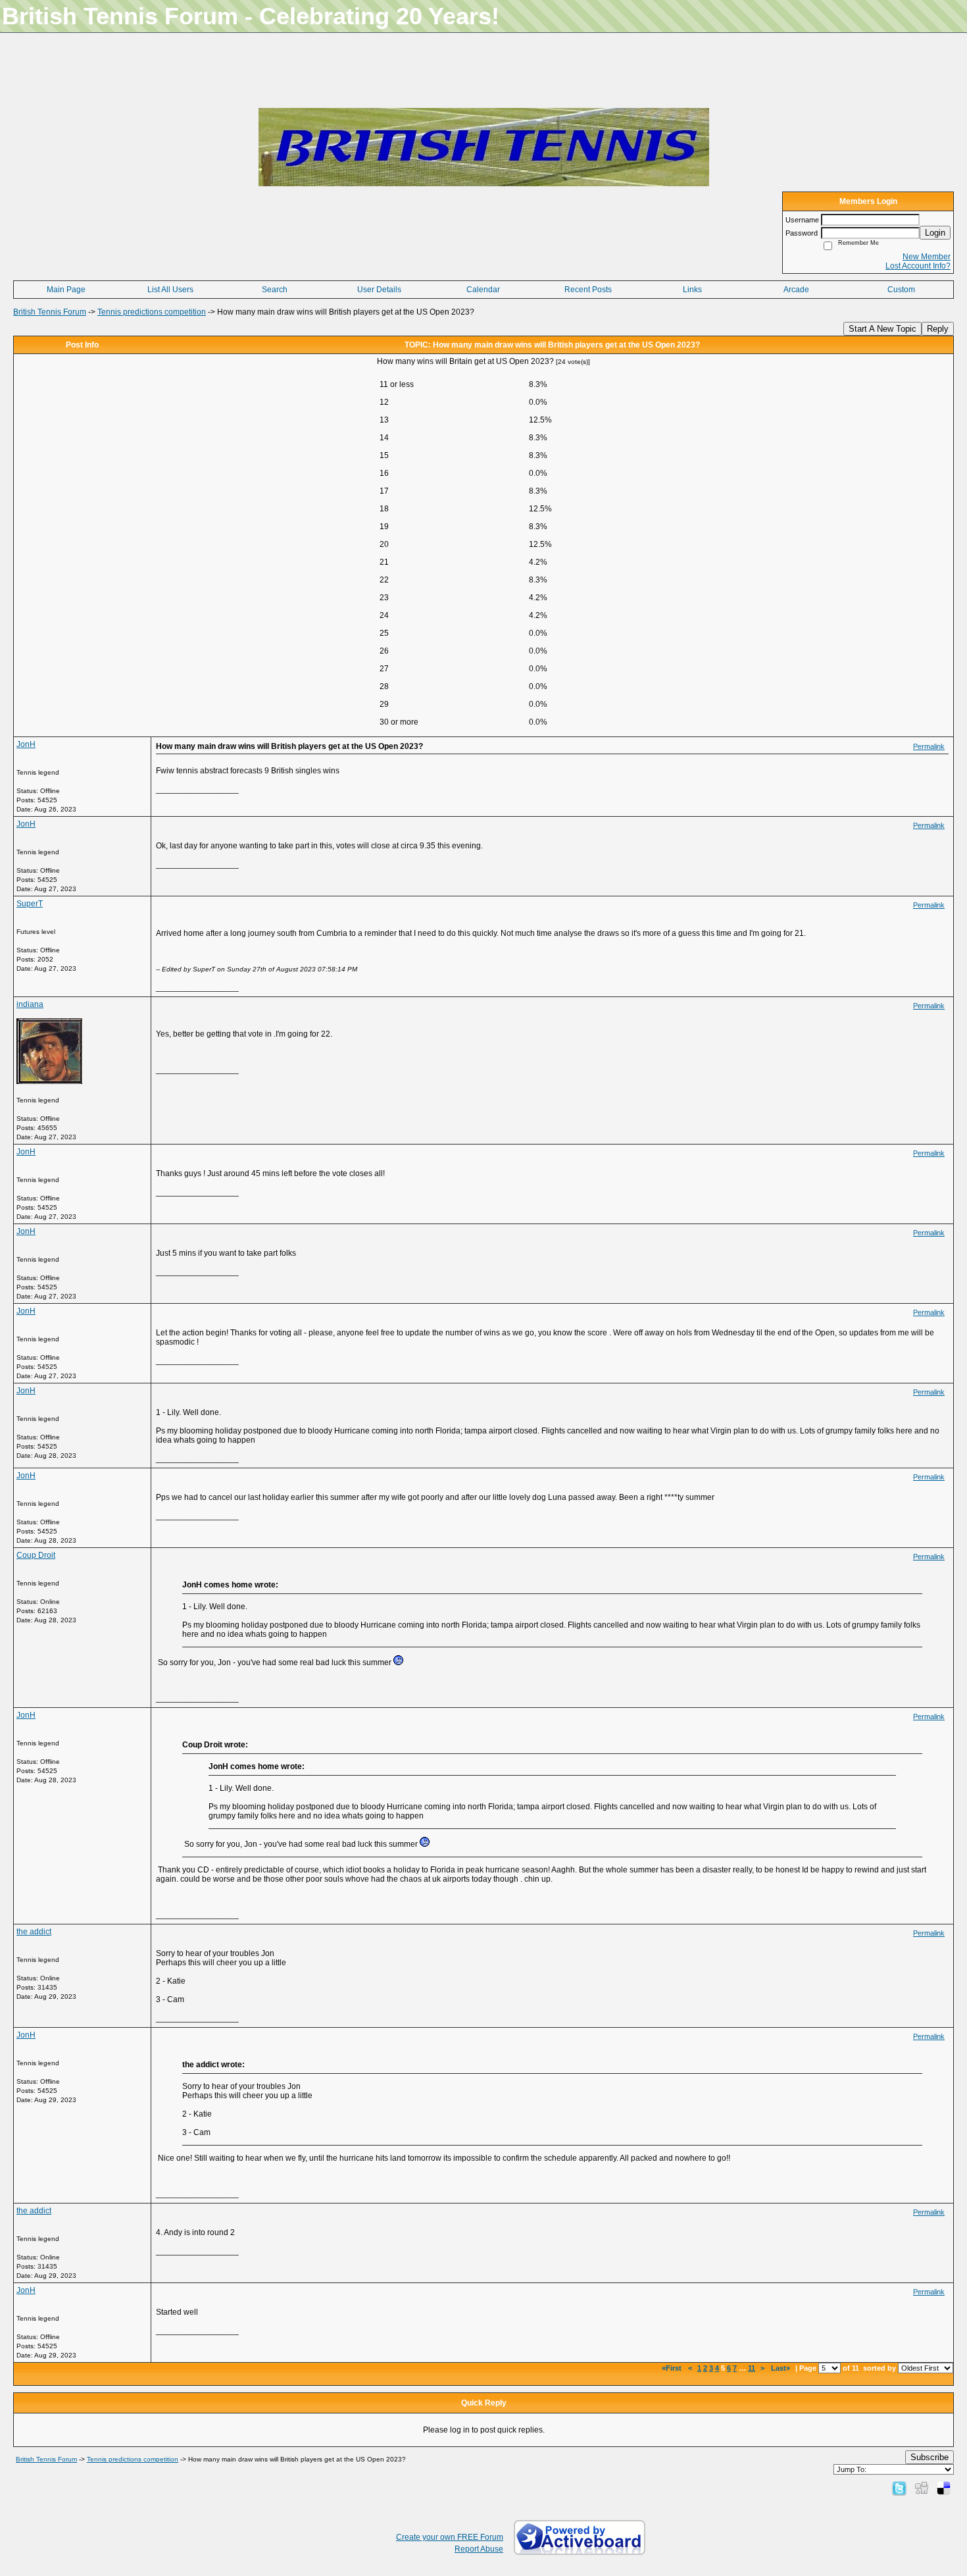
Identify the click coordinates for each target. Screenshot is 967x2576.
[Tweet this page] (899, 2488)
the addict (34, 1932)
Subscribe (930, 2457)
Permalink (929, 746)
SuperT (30, 904)
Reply (938, 329)
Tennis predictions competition (152, 312)
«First (673, 2368)
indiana (30, 1004)
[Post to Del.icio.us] (944, 2488)
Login (935, 233)
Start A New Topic (882, 329)
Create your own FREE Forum (450, 2537)
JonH (26, 744)
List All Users (170, 290)
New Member (927, 257)
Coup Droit (36, 1555)
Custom (901, 290)
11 (752, 2368)
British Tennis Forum (50, 312)
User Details (379, 290)
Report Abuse (479, 2549)
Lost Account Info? (918, 266)
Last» (781, 2368)
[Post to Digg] (922, 2488)
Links (692, 290)
